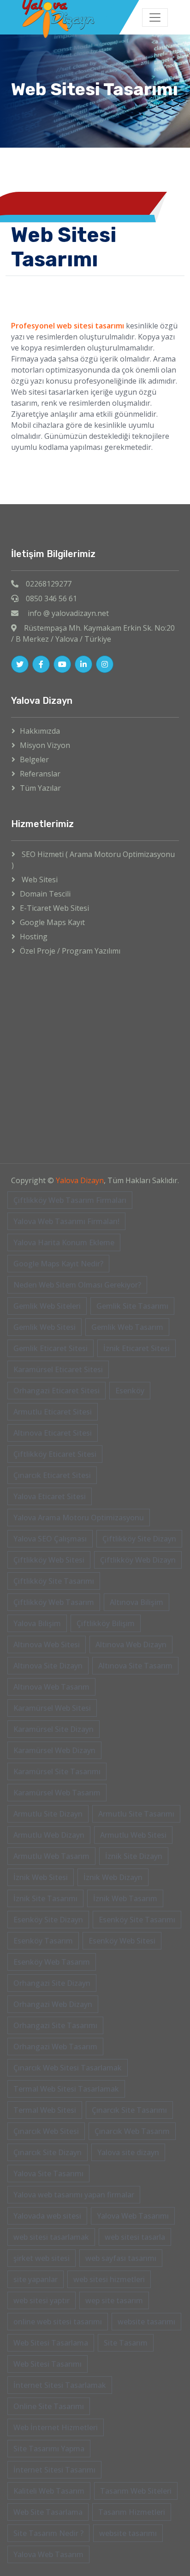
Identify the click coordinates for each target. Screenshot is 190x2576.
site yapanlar (36, 2279)
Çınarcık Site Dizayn (47, 2152)
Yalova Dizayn (80, 1180)
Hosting (34, 937)
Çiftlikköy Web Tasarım (54, 1602)
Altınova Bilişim (137, 1602)
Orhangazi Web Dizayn (53, 2004)
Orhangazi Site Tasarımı (55, 2025)
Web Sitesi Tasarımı (47, 2364)
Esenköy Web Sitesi (122, 1941)
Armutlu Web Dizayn (49, 1835)
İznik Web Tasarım (125, 1898)
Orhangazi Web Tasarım (55, 2047)
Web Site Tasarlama (48, 2512)
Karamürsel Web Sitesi (52, 1708)
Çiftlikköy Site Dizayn (139, 1539)
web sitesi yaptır (42, 2300)
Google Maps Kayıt (52, 922)
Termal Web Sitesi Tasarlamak (66, 2089)
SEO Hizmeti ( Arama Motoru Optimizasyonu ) (93, 860)
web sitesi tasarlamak (51, 2237)
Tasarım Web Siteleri (136, 2491)
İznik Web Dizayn (113, 1877)
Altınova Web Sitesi (47, 1644)
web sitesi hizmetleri (109, 2279)
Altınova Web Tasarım (51, 1687)
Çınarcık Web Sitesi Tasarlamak (68, 2068)
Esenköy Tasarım (43, 1941)
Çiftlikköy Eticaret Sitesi (55, 1454)
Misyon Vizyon (45, 745)
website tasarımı (146, 2322)
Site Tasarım (126, 2343)
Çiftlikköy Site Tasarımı (54, 1581)
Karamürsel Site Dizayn (53, 1729)
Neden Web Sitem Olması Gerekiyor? (77, 1285)
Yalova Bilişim (37, 1623)
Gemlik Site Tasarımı (132, 1306)
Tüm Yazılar (40, 788)
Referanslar (40, 774)
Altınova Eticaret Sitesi (53, 1433)
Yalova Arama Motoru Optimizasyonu (79, 1518)
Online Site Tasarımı (49, 2406)
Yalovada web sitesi (47, 2216)
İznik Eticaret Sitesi (137, 1348)
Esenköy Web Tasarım (52, 1962)
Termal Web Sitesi (45, 2110)
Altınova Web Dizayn (131, 1644)
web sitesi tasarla (135, 2237)
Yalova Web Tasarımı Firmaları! (66, 1221)
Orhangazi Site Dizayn (52, 1983)
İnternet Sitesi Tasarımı (54, 2470)
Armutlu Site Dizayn (48, 1814)
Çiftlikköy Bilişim (106, 1623)
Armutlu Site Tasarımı (136, 1814)
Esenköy (130, 1391)
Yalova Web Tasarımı (133, 2216)
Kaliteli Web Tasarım (49, 2491)
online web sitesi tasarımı (58, 2322)
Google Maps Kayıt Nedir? (58, 1264)
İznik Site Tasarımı (45, 1898)
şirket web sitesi (42, 2258)
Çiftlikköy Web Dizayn (138, 1560)
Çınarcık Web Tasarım (132, 2131)
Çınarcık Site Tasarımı (129, 2110)
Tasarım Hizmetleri (132, 2512)
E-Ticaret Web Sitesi (54, 908)
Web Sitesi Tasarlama (51, 2343)
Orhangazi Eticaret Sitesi (56, 1391)
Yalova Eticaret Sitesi (50, 1496)
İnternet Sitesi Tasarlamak (60, 2385)
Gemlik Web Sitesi (45, 1327)
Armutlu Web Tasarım (51, 1856)
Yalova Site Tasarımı (48, 2173)
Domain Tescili (45, 894)
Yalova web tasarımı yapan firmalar (74, 2195)
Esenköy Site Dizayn (48, 1920)
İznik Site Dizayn (134, 1856)
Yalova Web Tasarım (48, 2554)
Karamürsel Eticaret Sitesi (58, 1369)
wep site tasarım (114, 2300)
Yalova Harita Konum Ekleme (64, 1242)
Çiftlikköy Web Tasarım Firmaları (70, 1200)
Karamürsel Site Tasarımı (57, 1771)
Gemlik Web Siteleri (47, 1306)
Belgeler (34, 759)
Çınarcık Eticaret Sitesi (52, 1475)
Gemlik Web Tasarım (127, 1327)
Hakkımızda (40, 731)
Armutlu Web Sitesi (133, 1835)
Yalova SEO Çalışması (50, 1539)
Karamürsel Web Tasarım (57, 1793)
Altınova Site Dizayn (48, 1666)
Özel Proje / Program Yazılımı (70, 951)
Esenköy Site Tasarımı (137, 1920)
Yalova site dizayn (128, 2152)
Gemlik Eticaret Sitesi (50, 1348)
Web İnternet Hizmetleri (56, 2427)
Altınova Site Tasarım (135, 1666)
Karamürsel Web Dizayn (54, 1750)
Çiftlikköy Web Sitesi (49, 1560)
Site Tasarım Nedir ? (48, 2533)
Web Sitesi (39, 880)
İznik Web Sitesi (41, 1877)
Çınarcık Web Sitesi (46, 2131)
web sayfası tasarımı (121, 2258)
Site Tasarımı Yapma (49, 2449)
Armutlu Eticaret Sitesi (53, 1412)
